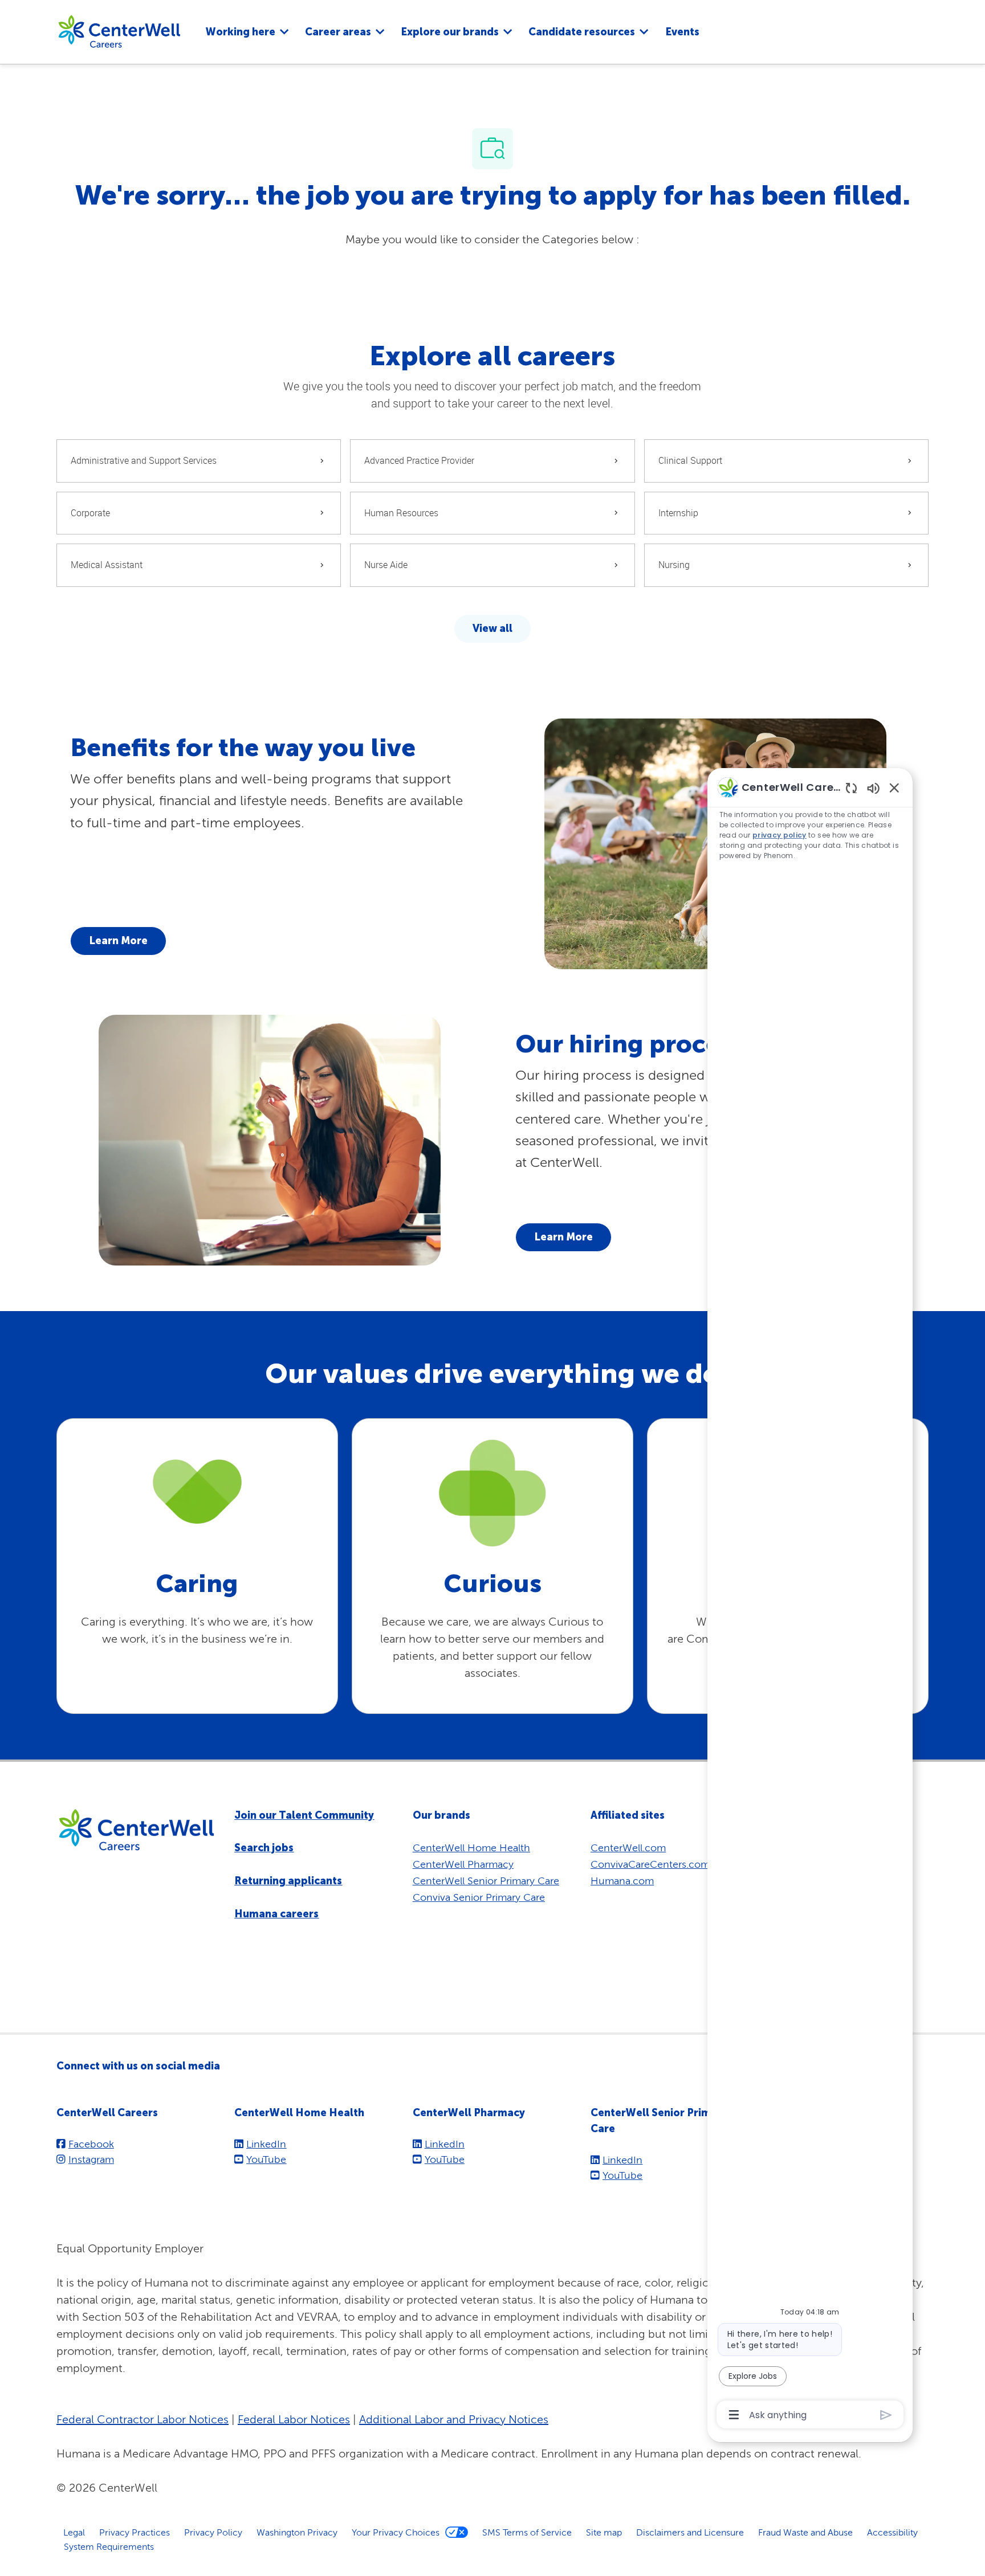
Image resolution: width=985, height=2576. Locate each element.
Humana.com (622, 1881)
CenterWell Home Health (471, 1848)
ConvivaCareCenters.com (650, 1864)
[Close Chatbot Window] (894, 787)
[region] (810, 1600)
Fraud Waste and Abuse (805, 2532)
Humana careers (276, 1914)
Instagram (91, 2159)
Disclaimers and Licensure (690, 2532)
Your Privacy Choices (396, 2532)
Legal (74, 2532)
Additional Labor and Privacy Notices (454, 2419)
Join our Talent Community (304, 1815)
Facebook (91, 2144)
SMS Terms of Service (527, 2532)
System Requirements (109, 2546)
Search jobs (264, 1848)
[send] (886, 2415)
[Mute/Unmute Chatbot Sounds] (873, 788)
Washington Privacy (297, 2532)
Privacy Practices (135, 2532)
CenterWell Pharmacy (463, 1864)
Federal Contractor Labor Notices (143, 2419)
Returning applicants (288, 1881)
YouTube (266, 2159)
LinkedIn (266, 2144)
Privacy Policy (213, 2532)
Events (682, 32)
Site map (604, 2532)
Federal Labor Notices (294, 2419)
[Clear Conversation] (851, 788)
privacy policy (780, 835)
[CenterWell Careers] (119, 31)
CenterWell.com (628, 1848)
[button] (492, 629)
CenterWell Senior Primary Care (486, 1881)
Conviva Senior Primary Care (479, 1897)
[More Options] (734, 2415)
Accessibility (892, 2532)
